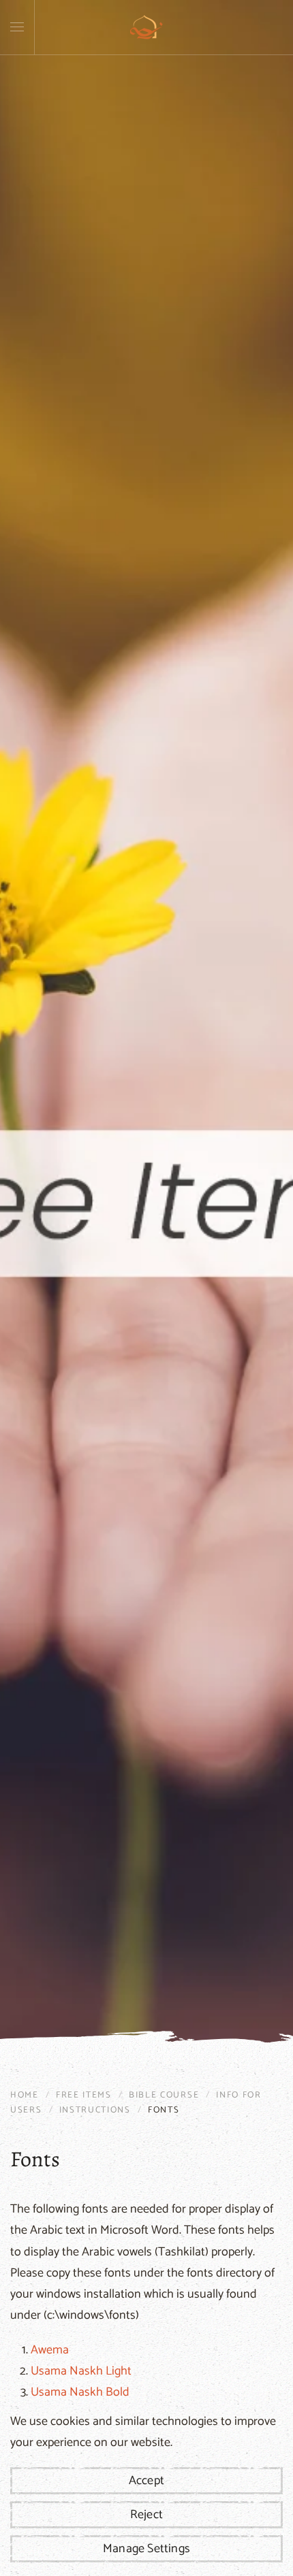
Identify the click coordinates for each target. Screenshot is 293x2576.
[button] (17, 27)
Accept (146, 2481)
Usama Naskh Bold (80, 2392)
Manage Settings (146, 2549)
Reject (146, 2515)
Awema (50, 2350)
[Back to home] (146, 27)
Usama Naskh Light (81, 2371)
